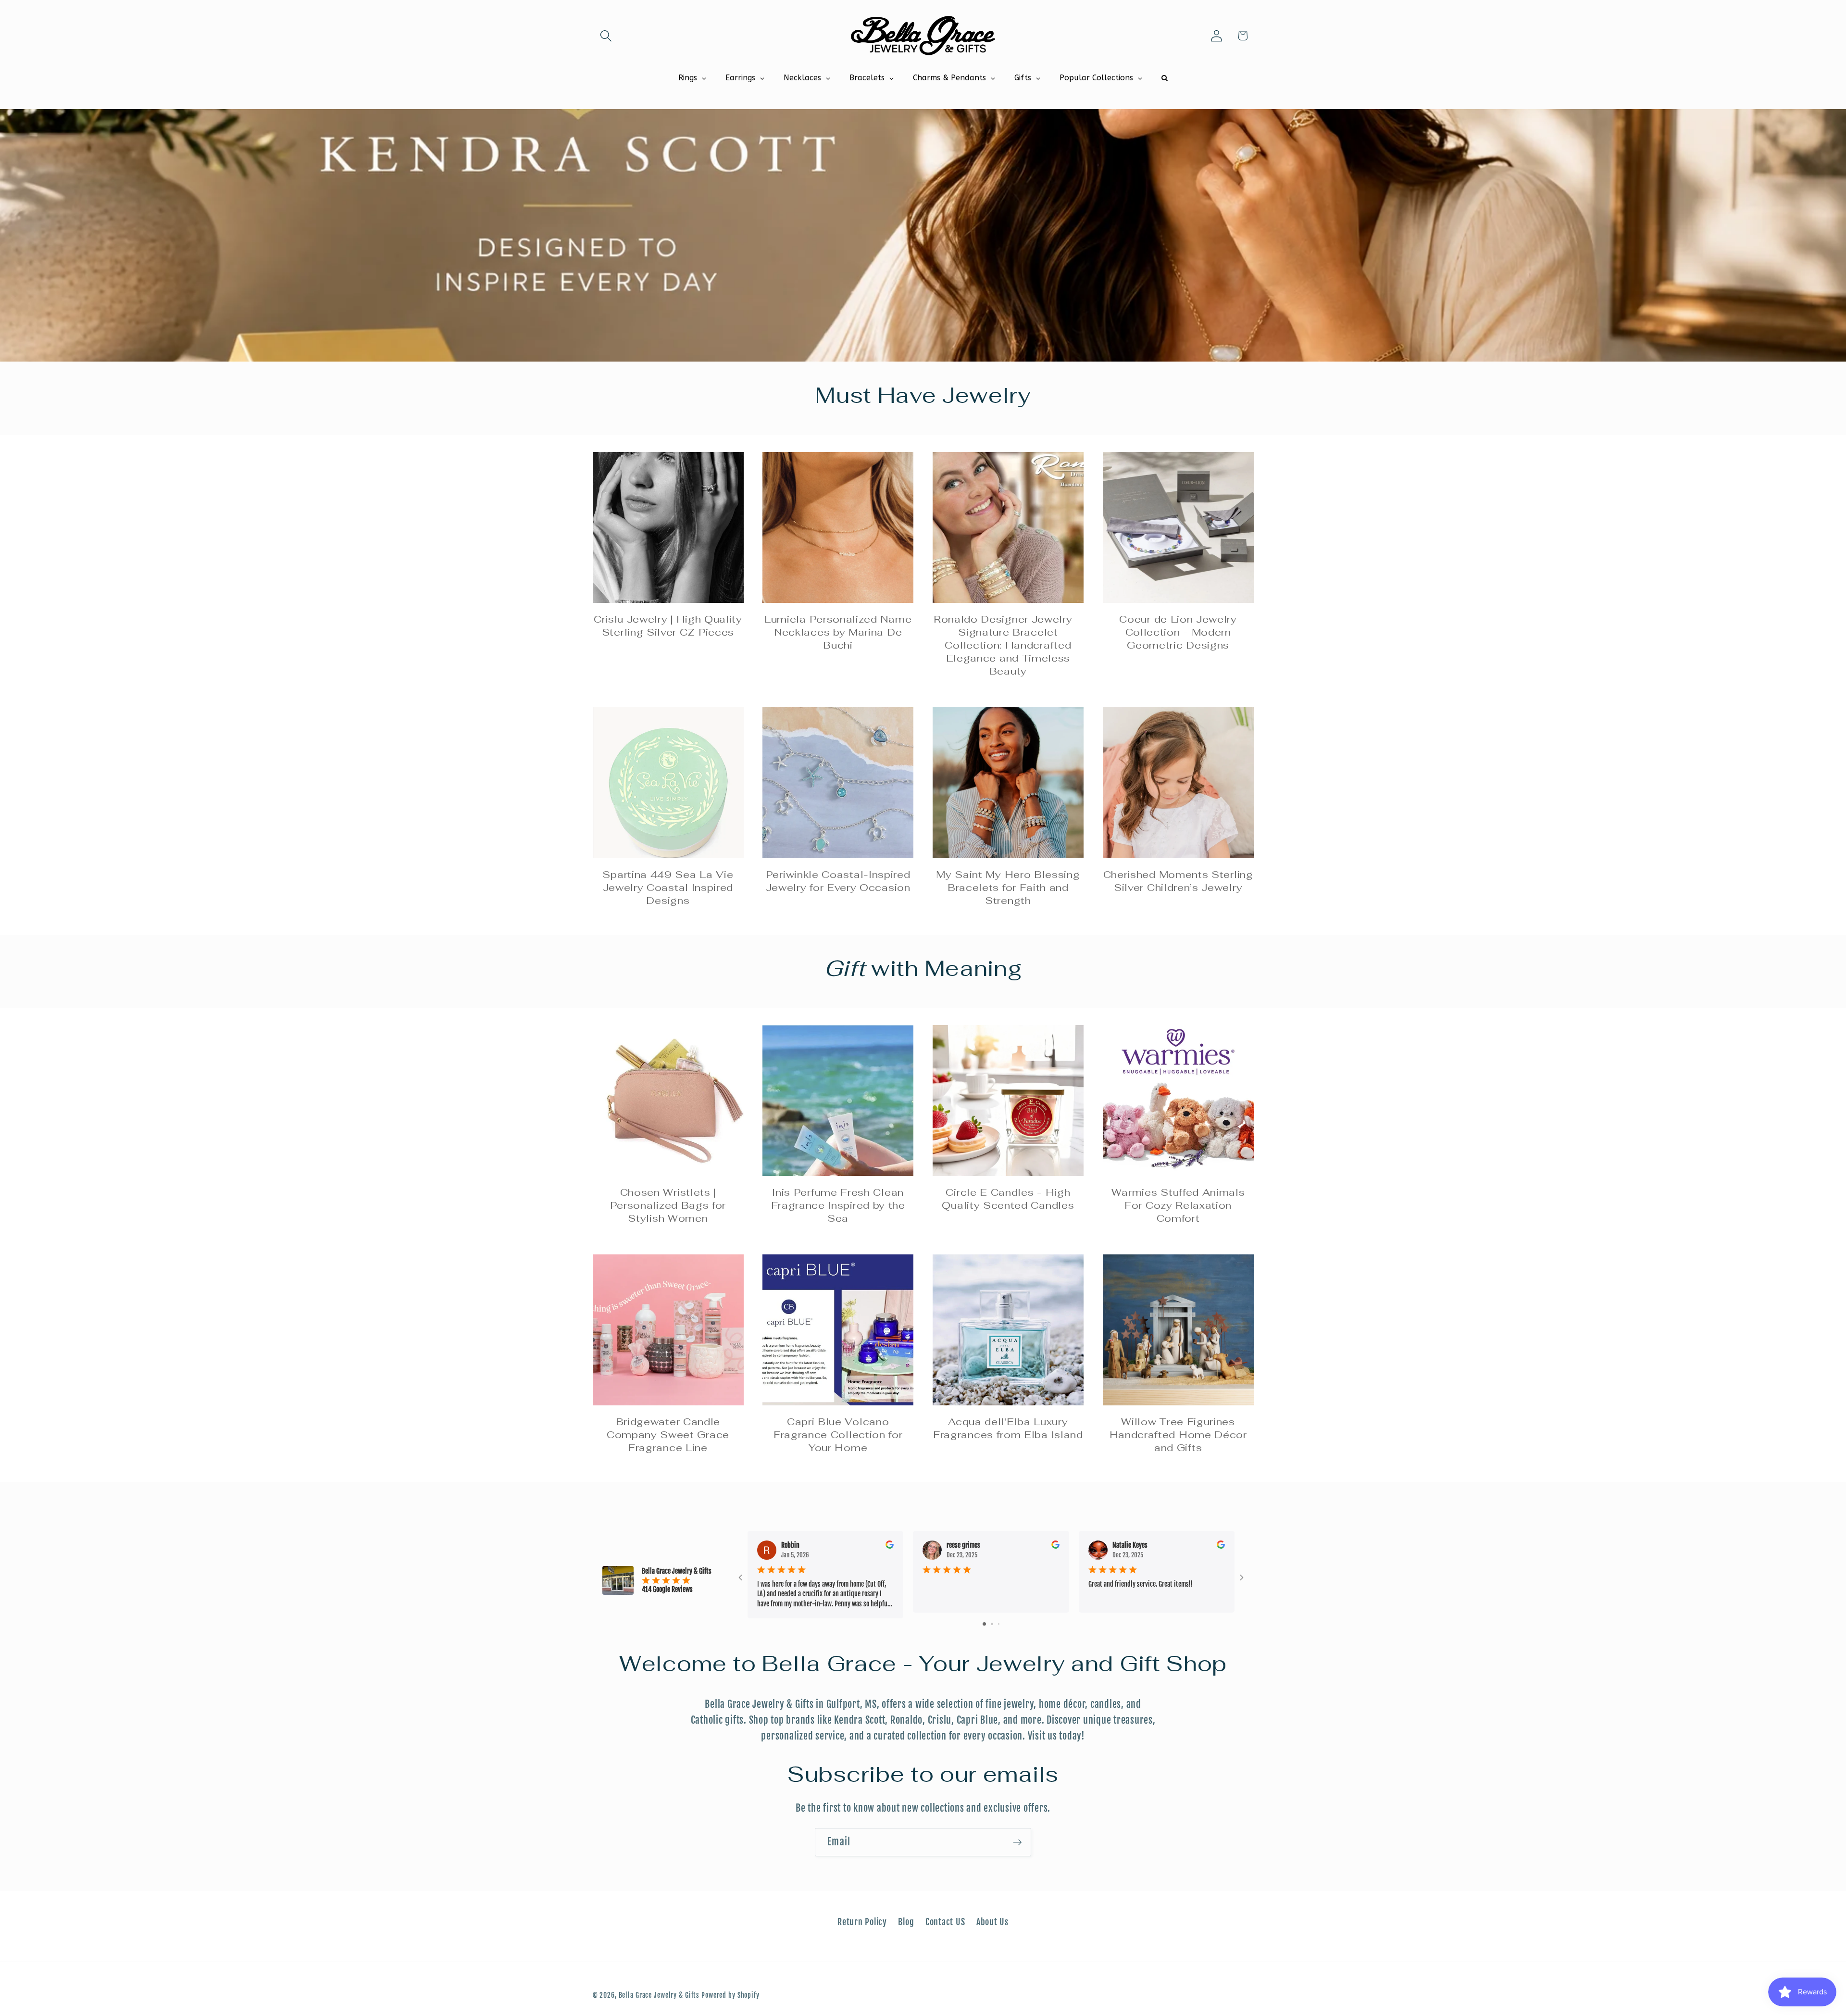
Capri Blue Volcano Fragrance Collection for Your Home (838, 1435)
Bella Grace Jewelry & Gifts (659, 1995)
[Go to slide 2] (992, 1624)
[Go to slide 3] (999, 1624)
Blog (906, 1922)
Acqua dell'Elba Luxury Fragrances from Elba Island (1008, 1428)
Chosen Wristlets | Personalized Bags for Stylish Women (668, 1205)
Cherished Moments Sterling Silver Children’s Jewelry (1178, 881)
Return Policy (862, 1922)
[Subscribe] (1017, 1842)
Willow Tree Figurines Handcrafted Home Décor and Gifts (1178, 1435)
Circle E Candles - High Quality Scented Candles (1008, 1199)
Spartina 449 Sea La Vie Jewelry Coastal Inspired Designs (668, 888)
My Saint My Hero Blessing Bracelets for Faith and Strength (1008, 888)
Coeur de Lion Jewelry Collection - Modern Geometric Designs (1178, 632)
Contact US (945, 1922)
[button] (606, 36)
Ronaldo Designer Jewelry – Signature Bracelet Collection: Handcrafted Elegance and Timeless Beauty (1008, 645)
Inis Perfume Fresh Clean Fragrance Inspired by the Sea (838, 1205)
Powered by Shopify (730, 1995)
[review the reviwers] (890, 1546)
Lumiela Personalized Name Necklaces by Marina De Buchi (838, 632)
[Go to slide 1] (984, 1624)
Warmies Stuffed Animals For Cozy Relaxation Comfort (1178, 1205)
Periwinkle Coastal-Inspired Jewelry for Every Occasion (838, 881)
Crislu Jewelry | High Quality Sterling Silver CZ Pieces (668, 626)
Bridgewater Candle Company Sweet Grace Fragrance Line (668, 1435)
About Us (992, 1922)
